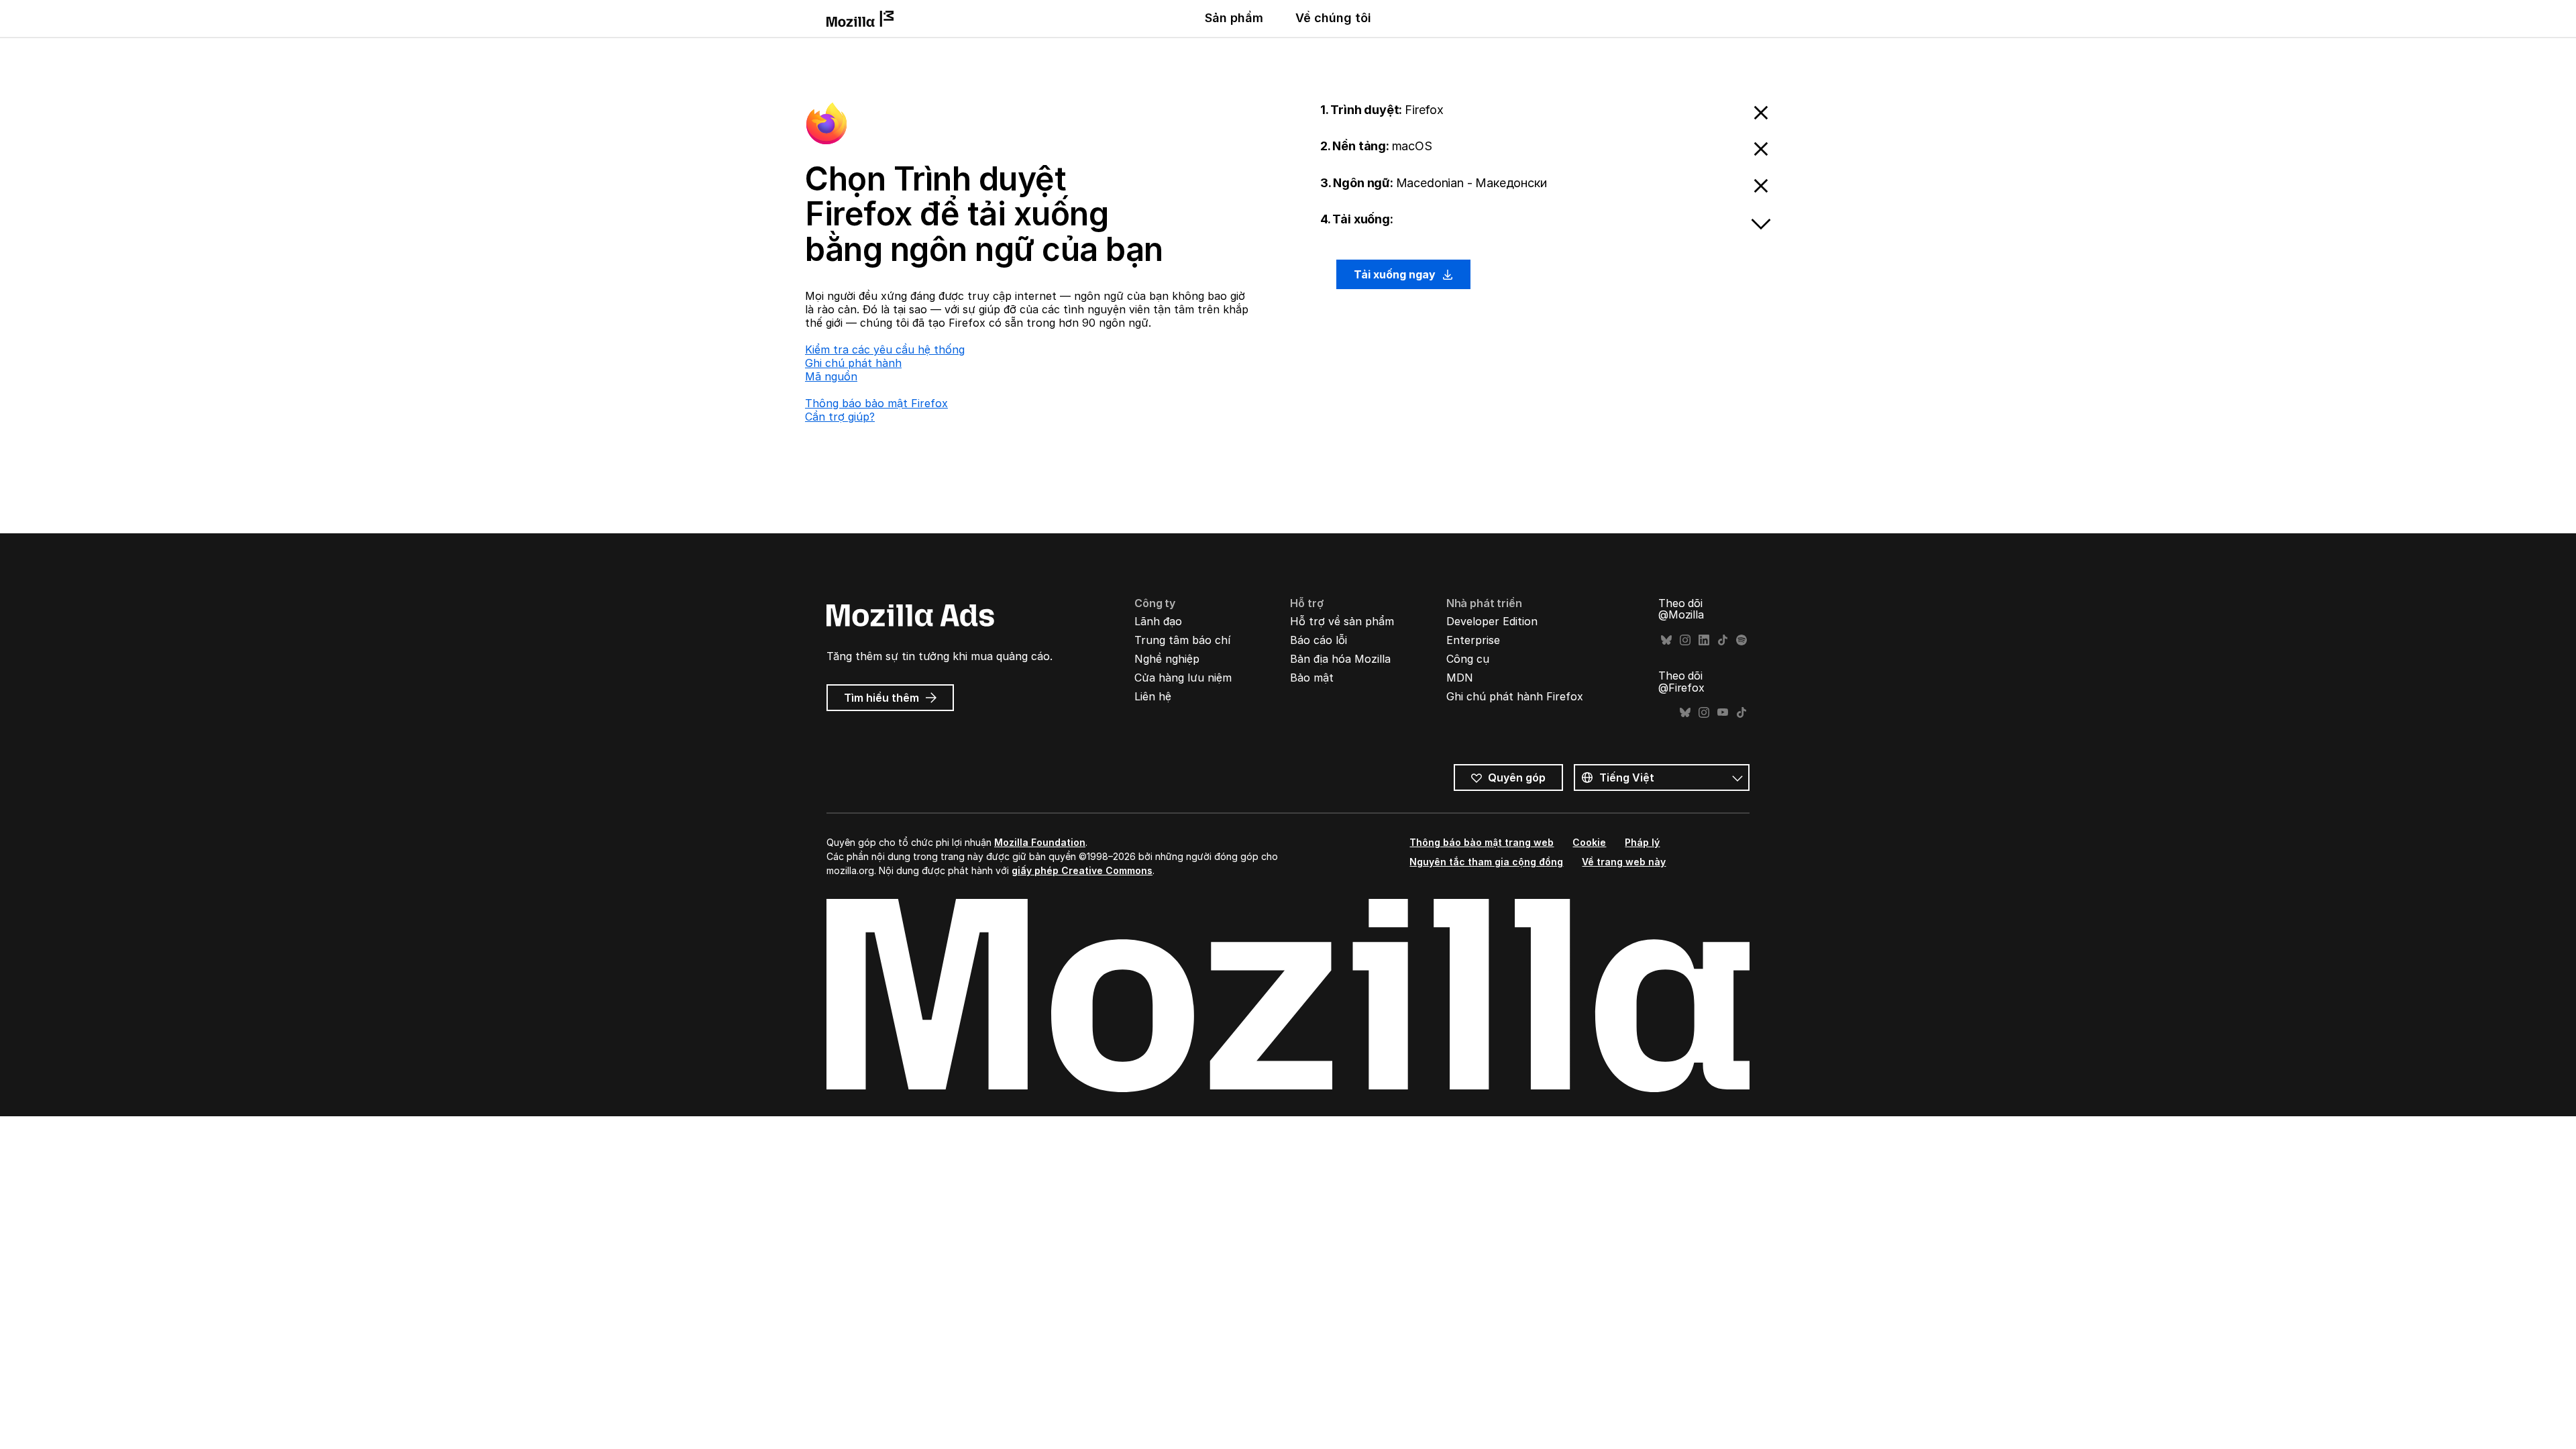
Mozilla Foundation (1040, 842)
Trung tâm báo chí (1182, 640)
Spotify (1741, 640)
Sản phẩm (1234, 18)
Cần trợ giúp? (840, 417)
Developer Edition (1492, 621)
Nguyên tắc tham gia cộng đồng (1486, 862)
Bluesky (1666, 640)
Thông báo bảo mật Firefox (876, 403)
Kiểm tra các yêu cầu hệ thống (885, 350)
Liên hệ (1153, 696)
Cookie (1589, 842)
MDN (1460, 678)
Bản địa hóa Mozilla (1340, 659)
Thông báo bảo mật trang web (1482, 842)
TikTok (1723, 640)
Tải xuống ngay (1396, 274)
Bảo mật (1312, 678)
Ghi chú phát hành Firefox (1515, 696)
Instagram (1685, 640)
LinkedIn (1704, 640)
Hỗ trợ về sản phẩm (1342, 621)
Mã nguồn (831, 376)
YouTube (1723, 713)
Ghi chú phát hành (853, 363)
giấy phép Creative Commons (1082, 870)
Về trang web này (1624, 862)
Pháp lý (1642, 842)
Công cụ (1468, 659)
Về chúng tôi (1333, 18)
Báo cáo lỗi (1319, 640)
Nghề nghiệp (1167, 659)
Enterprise (1473, 640)
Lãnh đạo (1158, 621)
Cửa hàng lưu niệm (1183, 678)
